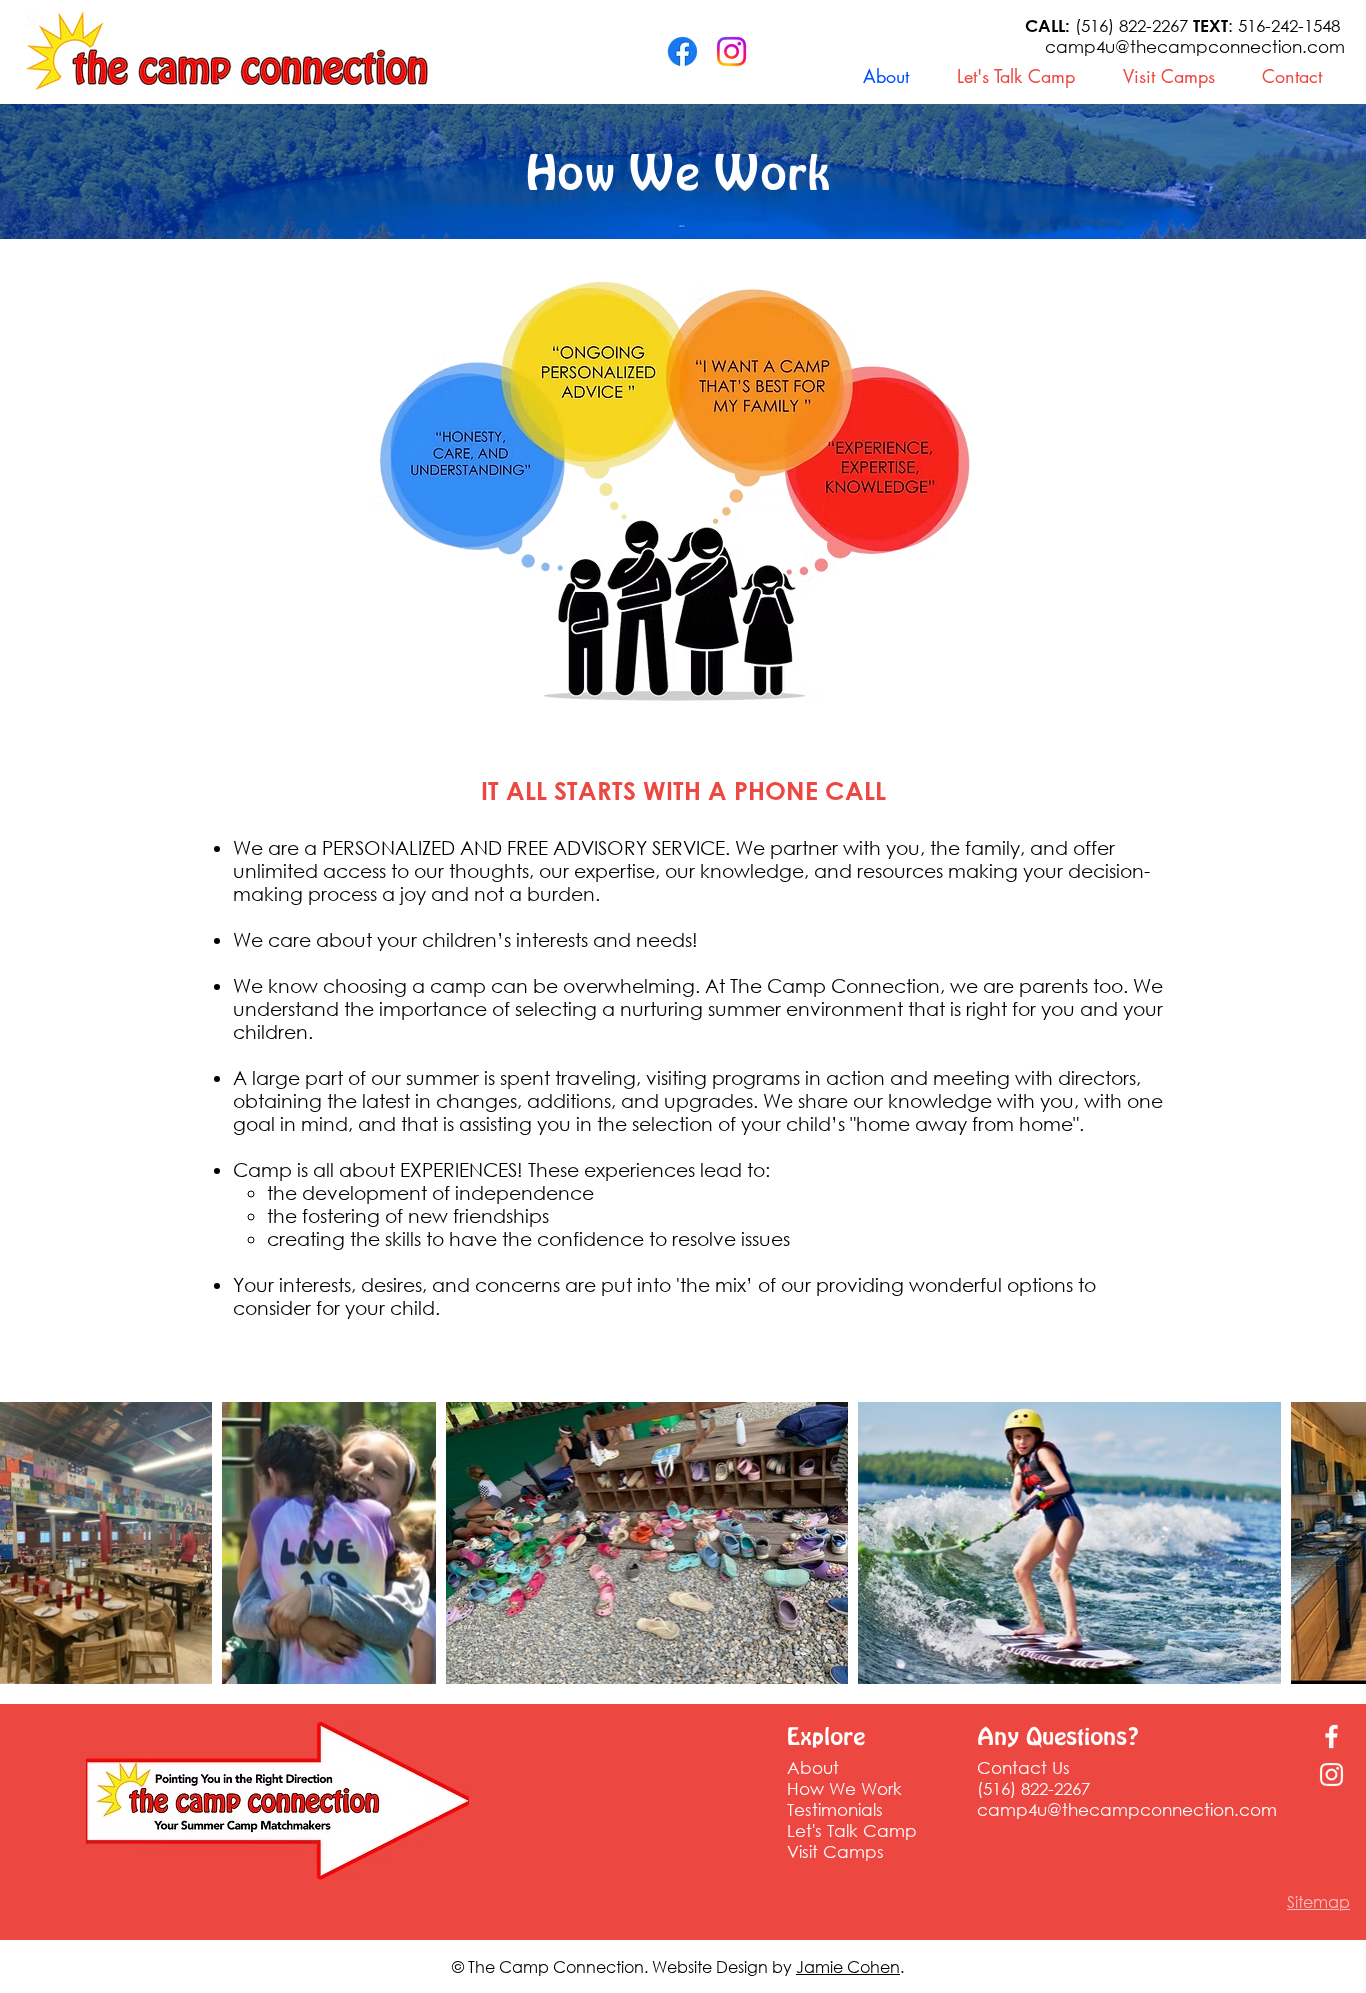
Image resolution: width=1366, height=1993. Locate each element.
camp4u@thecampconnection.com (1195, 46)
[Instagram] (731, 51)
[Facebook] (682, 51)
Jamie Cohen (848, 1966)
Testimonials (835, 1809)
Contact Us (1023, 1767)
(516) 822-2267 (1109, 25)
